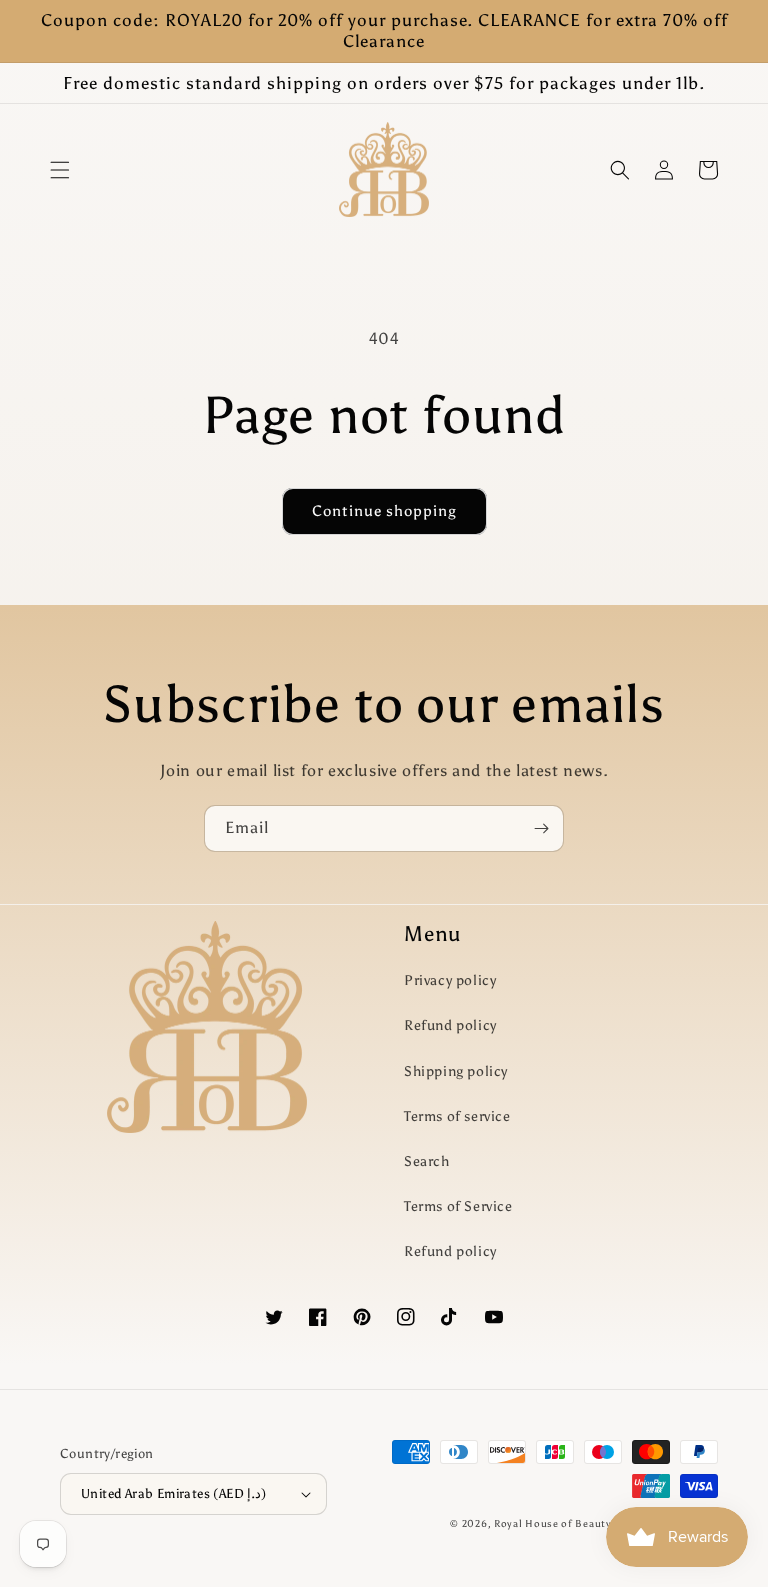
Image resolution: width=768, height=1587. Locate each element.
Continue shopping (384, 511)
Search (427, 1161)
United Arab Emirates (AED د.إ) (174, 1493)
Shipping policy (456, 1071)
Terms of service (457, 1116)
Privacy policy (450, 980)
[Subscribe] (541, 828)
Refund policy (450, 1025)
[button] (60, 170)
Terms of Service (458, 1206)
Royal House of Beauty (554, 1524)
